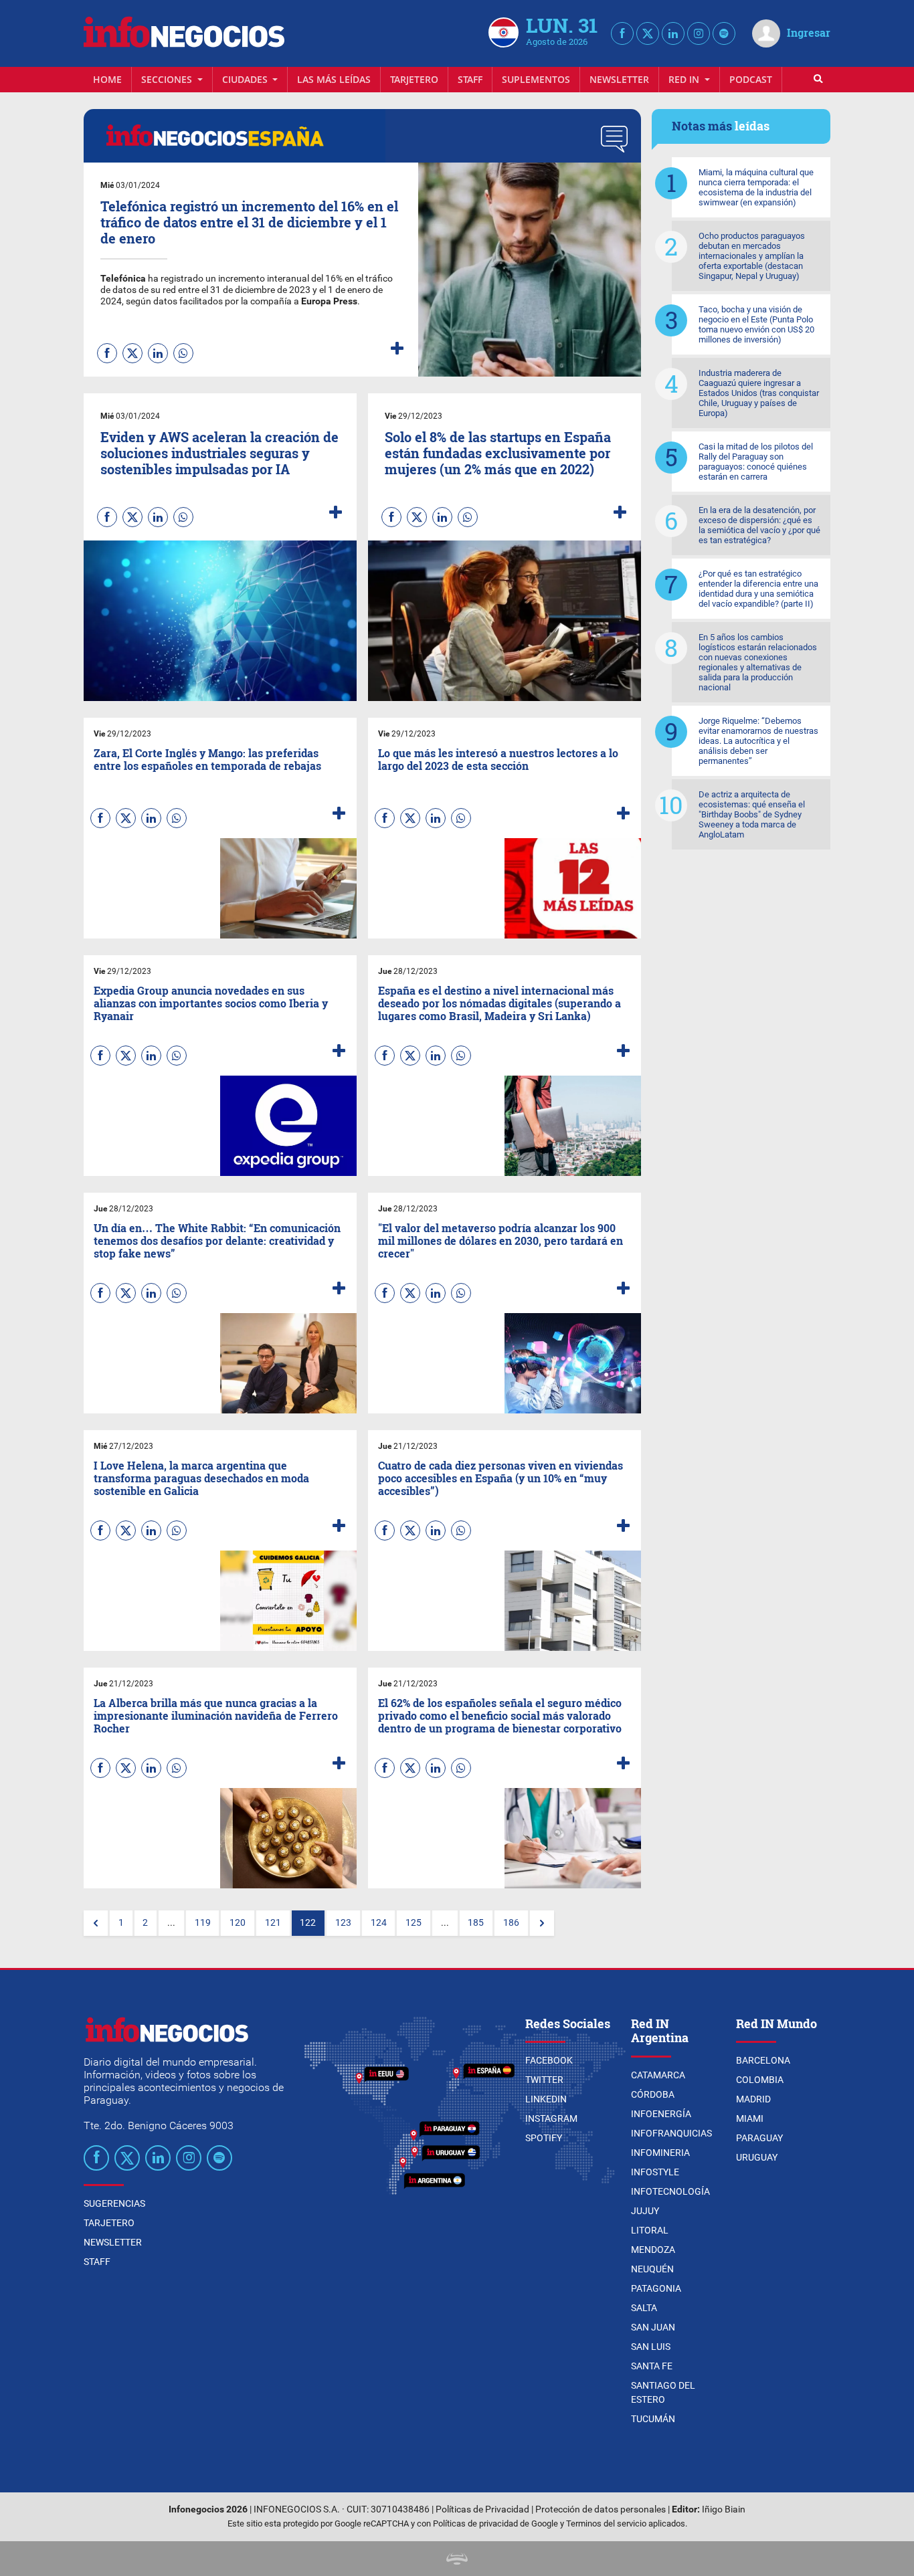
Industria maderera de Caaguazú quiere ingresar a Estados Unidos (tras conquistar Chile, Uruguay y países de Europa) (759, 393)
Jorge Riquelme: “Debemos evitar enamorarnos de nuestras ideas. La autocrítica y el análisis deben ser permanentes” (758, 741)
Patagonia (656, 2288)
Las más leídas (334, 79)
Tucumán (653, 2419)
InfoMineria (660, 2153)
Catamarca (658, 2075)
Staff (470, 79)
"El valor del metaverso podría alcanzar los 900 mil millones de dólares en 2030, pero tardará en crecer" (500, 1241)
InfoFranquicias (671, 2133)
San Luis (651, 2347)
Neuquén (652, 2269)
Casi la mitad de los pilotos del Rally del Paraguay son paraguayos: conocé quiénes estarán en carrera (756, 462)
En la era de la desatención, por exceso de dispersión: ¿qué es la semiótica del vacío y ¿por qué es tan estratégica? (759, 525)
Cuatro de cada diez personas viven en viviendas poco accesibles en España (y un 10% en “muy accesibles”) (500, 1478)
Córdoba (653, 2094)
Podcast (751, 79)
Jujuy (645, 2211)
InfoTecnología (670, 2191)
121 (273, 1923)
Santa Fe (652, 2366)
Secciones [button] (168, 79)
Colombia (760, 2080)
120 (238, 1923)
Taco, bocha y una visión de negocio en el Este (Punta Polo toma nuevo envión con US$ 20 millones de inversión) (756, 324)
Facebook (549, 2060)
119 (203, 1923)
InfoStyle (655, 2172)
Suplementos (536, 79)
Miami (750, 2118)
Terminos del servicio (606, 2523)
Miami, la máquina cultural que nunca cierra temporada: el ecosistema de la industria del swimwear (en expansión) (756, 187)
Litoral (650, 2230)
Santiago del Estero (663, 2392)
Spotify (544, 2138)
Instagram (551, 2118)
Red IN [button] (685, 79)
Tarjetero (414, 79)
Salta (644, 2308)
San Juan (653, 2327)
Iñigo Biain (724, 2509)
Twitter (544, 2080)
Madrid (753, 2099)
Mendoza (653, 2250)
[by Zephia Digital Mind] (457, 2558)
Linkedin (546, 2099)
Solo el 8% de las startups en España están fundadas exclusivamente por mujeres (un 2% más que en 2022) (498, 453)
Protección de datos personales (601, 2509)
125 (414, 1923)
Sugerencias (114, 2203)
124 (379, 1923)
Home (107, 79)
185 (476, 1923)
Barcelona (763, 2060)
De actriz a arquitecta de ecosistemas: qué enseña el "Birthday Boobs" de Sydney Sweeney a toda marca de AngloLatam (752, 814)
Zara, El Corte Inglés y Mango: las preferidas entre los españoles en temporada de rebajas (207, 759)
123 (343, 1923)
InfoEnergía (661, 2114)
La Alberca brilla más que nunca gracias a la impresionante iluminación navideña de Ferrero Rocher (216, 1715)
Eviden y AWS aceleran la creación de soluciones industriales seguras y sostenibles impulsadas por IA (219, 453)
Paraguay (759, 2138)
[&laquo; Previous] (96, 1923)
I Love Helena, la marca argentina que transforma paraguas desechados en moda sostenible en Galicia (201, 1478)
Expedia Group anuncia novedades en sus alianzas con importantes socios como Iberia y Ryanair (211, 1003)
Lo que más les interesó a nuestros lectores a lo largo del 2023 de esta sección (498, 759)
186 (511, 1923)
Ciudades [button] (246, 79)
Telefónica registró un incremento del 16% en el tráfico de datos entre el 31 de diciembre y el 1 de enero (249, 222)
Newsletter (619, 79)
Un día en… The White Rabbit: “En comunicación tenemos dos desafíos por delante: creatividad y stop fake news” (217, 1241)
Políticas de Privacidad (482, 2509)
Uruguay (757, 2157)
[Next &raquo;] (542, 1923)
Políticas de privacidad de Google (495, 2523)
